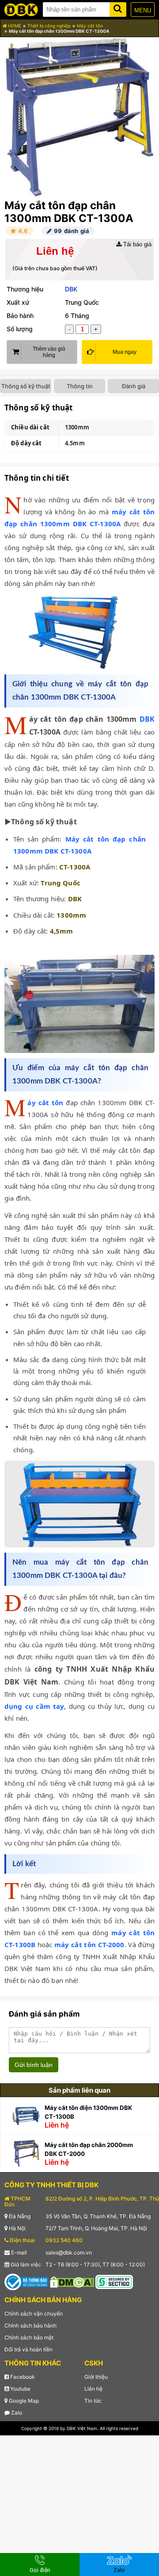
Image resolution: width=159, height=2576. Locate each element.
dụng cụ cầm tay (34, 1706)
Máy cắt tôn (90, 26)
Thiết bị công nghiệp (49, 26)
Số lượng (20, 329)
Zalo (16, 2413)
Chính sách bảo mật (29, 2337)
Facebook (22, 2377)
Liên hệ (93, 2389)
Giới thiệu (96, 2377)
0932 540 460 (64, 2240)
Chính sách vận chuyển (34, 2314)
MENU (143, 10)
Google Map (23, 2401)
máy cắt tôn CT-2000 (89, 1944)
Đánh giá (134, 386)
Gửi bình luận (34, 2065)
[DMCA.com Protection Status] (72, 2281)
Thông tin (80, 386)
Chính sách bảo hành (30, 2325)
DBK (71, 289)
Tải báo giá (136, 244)
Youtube (20, 2389)
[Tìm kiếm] (118, 8)
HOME (14, 26)
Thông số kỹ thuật (26, 386)
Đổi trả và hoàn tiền (28, 2349)
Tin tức (93, 2401)
